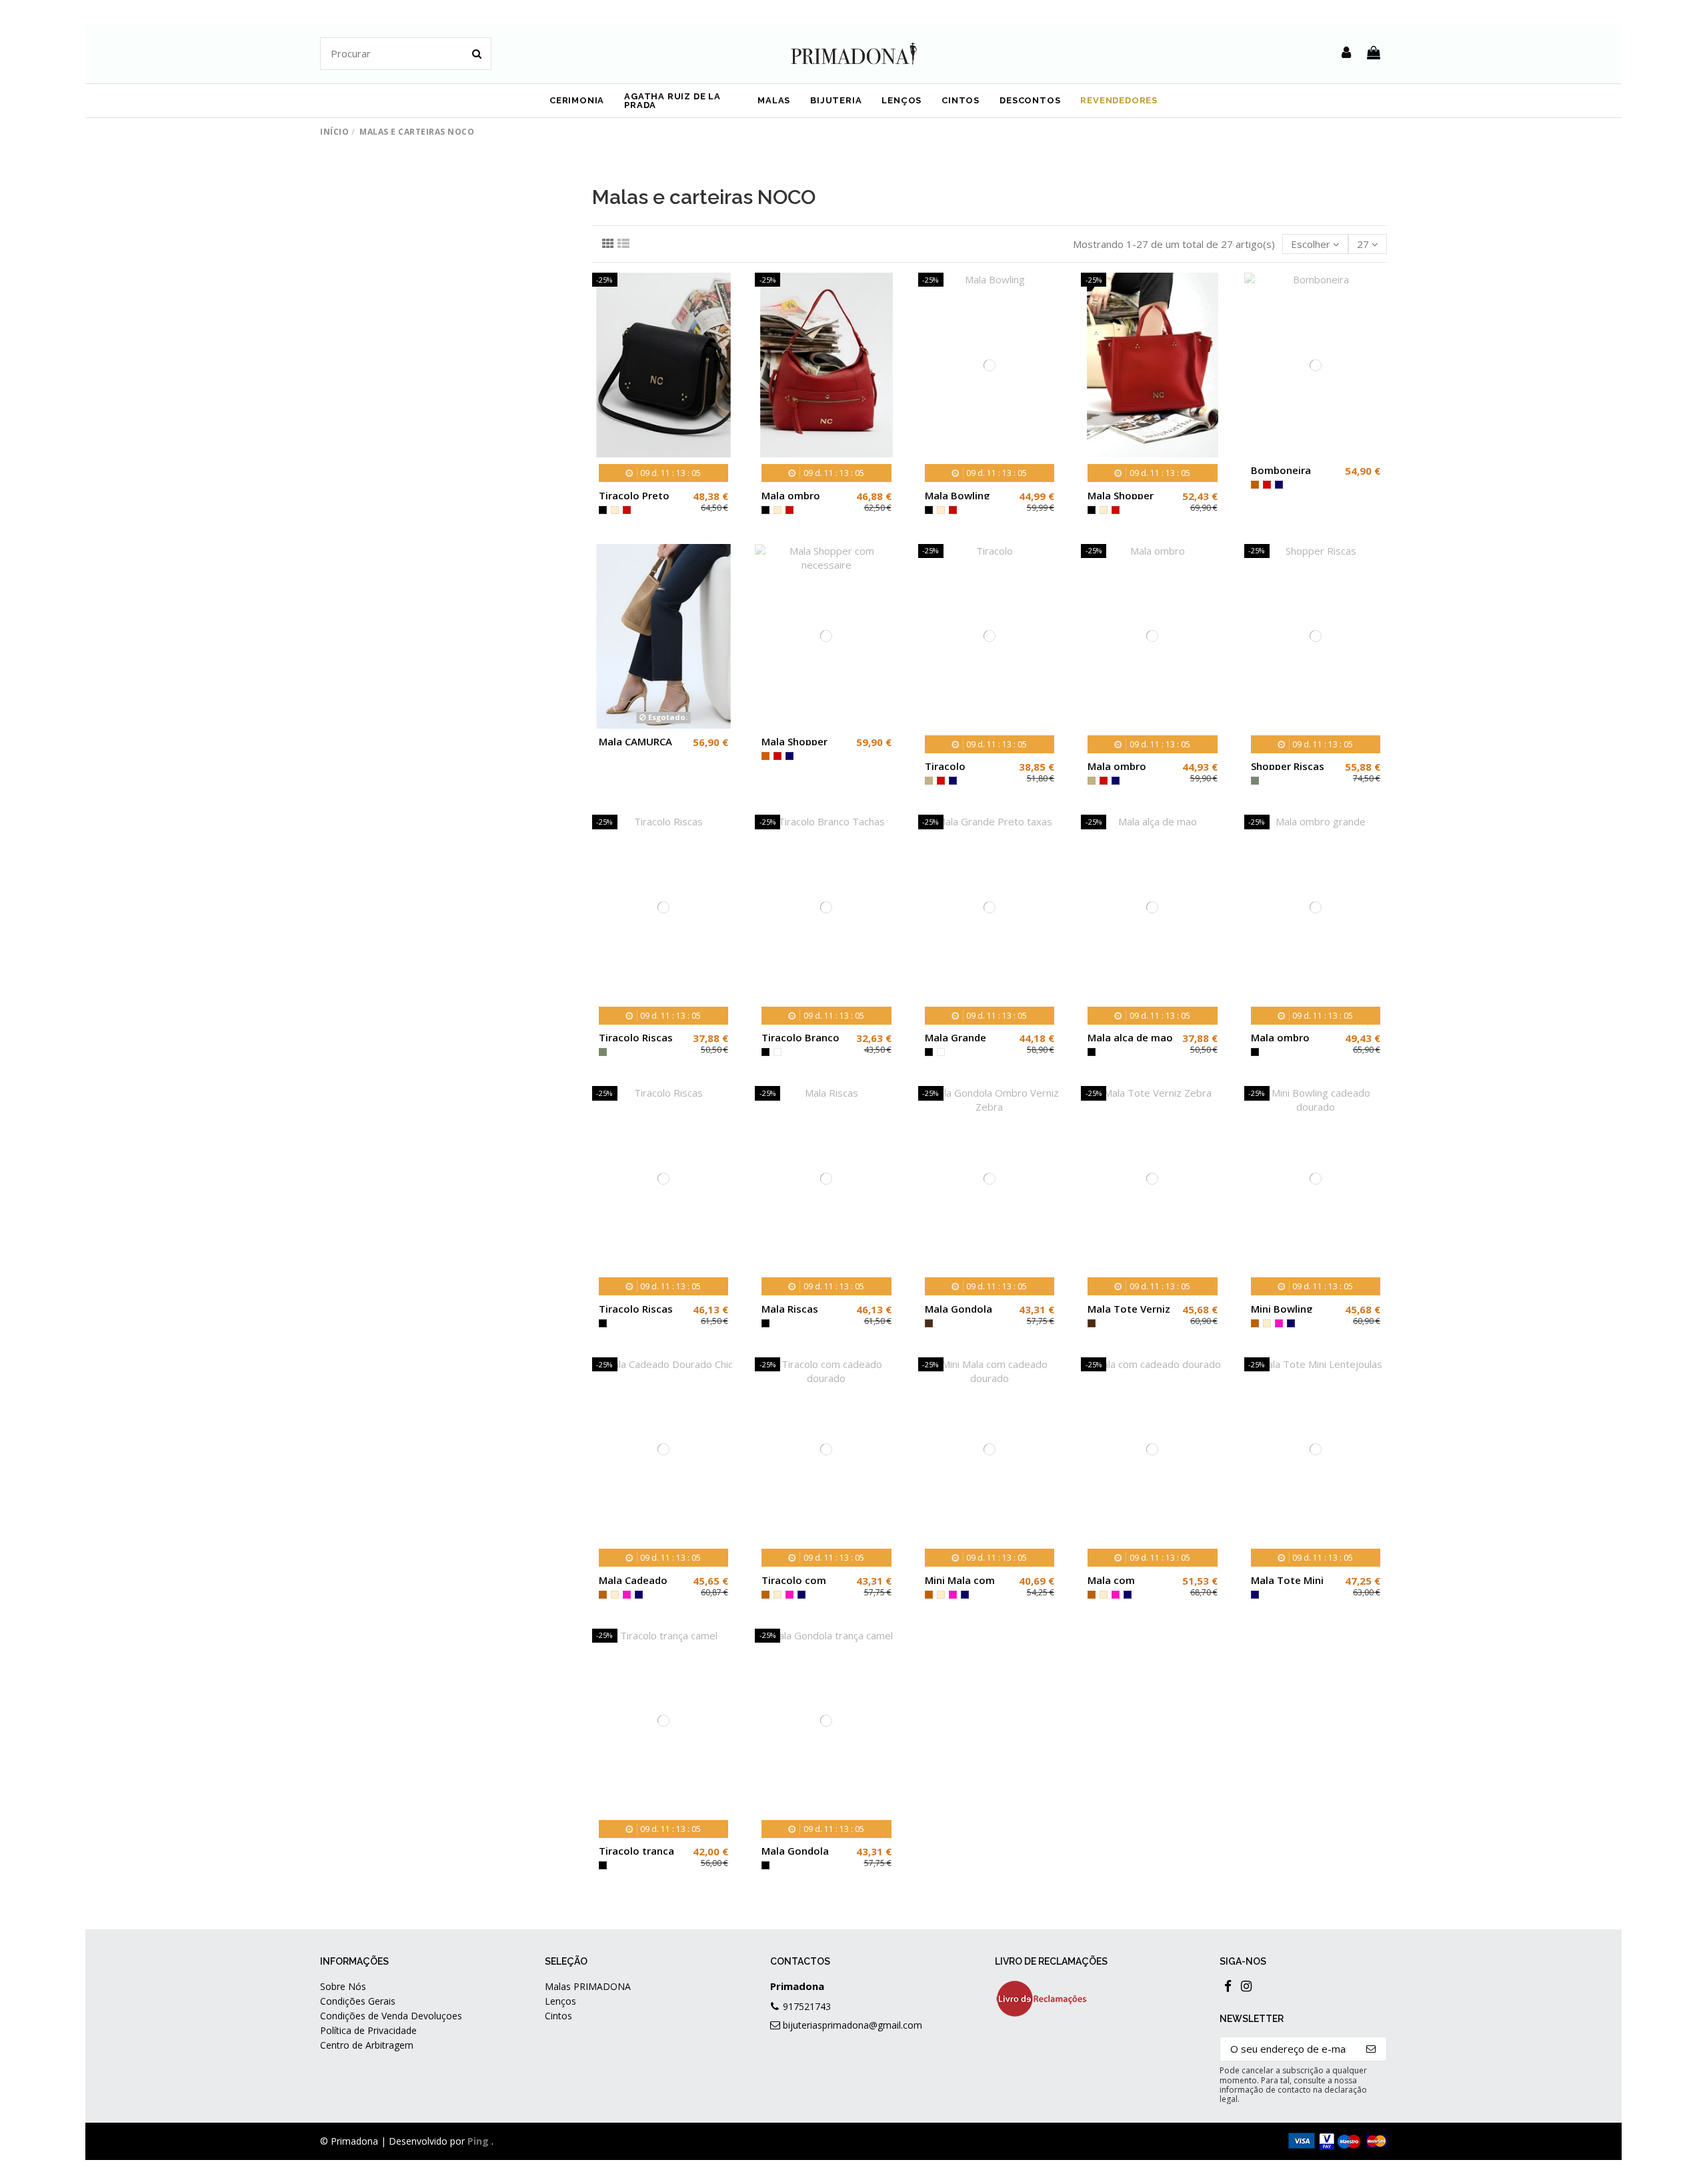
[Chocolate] (929, 1323)
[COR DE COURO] (765, 756)
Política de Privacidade (368, 2030)
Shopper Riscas (1288, 766)
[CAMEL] (1255, 485)
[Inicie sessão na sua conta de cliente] (1346, 53)
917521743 (807, 2006)
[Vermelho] (627, 510)
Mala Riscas (790, 1309)
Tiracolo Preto (634, 495)
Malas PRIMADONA (588, 1986)
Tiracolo (945, 766)
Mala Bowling (958, 495)
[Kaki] (1255, 781)
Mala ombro (1117, 766)
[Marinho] (1279, 485)
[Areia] (929, 781)
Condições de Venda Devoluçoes (391, 2016)
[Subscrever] (1371, 2049)
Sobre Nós (343, 1986)
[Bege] (615, 510)
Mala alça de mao (1130, 1037)
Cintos (558, 2016)
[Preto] (603, 510)
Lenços (560, 2001)
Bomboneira (1281, 470)
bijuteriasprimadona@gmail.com (852, 2025)
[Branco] (777, 1052)
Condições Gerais (358, 2001)
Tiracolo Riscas (636, 1037)
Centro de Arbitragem (367, 2045)
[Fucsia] (1279, 1323)
